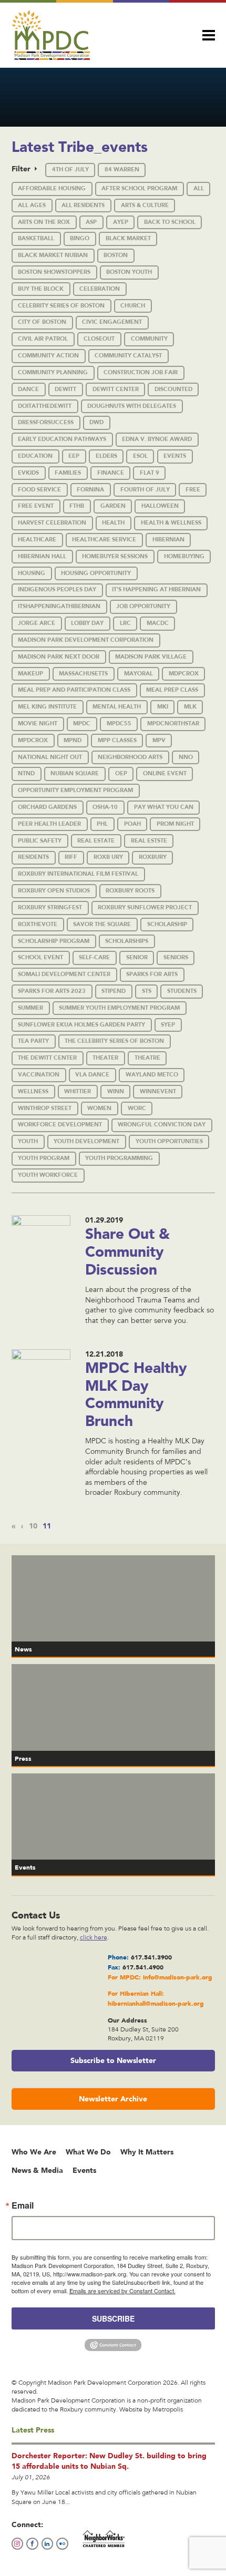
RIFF (71, 857)
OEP (121, 773)
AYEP (121, 222)
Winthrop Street (45, 1108)
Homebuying (184, 556)
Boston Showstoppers (54, 272)
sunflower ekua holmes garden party (81, 1025)
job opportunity (143, 606)
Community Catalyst (128, 356)
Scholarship (167, 924)
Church (133, 306)
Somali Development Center (64, 974)
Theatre (147, 1058)
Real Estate (96, 841)
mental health (117, 707)
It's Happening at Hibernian (156, 589)
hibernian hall (42, 556)
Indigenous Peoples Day (57, 589)
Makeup (30, 674)
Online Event (165, 773)
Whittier (78, 1091)
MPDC (82, 723)
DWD (96, 422)
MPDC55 (119, 723)
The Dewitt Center (47, 1058)
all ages (32, 205)
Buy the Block (41, 289)
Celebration (100, 289)
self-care (94, 957)
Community (149, 339)
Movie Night (38, 723)
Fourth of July (145, 490)
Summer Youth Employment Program (119, 1008)
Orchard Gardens (47, 807)
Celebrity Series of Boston (61, 306)
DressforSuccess (46, 422)
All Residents (83, 205)
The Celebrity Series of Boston (114, 1041)
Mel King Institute (47, 707)
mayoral (138, 674)
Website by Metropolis (151, 2410)
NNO (186, 757)
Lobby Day (87, 623)
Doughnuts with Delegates (132, 406)
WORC (137, 1108)
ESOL (140, 456)
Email (23, 2205)
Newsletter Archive (113, 2099)
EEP (74, 456)
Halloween (160, 506)
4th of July (70, 170)
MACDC (158, 623)
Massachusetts (83, 674)
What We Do (88, 2152)
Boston (116, 255)
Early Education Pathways (62, 439)
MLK (190, 707)
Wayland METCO (152, 1075)
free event (36, 506)
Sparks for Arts (152, 974)
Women (99, 1108)
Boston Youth (129, 272)
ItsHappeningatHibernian (59, 606)
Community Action (48, 356)
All (199, 188)
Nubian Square (75, 773)
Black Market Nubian (53, 255)
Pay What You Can (164, 807)
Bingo (80, 238)
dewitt (65, 389)
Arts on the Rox (44, 222)
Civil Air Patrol (43, 339)
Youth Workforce (48, 1175)
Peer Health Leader (49, 824)
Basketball (36, 238)
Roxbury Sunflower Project (145, 907)
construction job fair (141, 372)
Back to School (170, 222)
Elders (106, 456)
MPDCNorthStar (173, 723)
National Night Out (50, 757)
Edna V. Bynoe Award (157, 439)
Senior (137, 957)
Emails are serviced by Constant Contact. (122, 2291)
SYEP (168, 1025)
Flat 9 (150, 473)
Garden (113, 506)
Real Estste (149, 841)
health (113, 523)
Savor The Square (102, 924)
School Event (40, 957)
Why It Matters (147, 2152)
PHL (102, 824)
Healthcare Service (104, 540)
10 (33, 1526)
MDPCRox (184, 674)
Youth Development (86, 1141)
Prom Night (175, 824)
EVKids (28, 473)
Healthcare (37, 540)
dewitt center (116, 389)
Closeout (99, 339)
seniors (176, 957)
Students (182, 991)
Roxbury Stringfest (50, 907)
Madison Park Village (151, 657)
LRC (125, 623)
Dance (28, 389)
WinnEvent (158, 1091)
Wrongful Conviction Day (162, 1125)
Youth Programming (119, 1158)
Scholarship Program (54, 941)
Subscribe (113, 2318)
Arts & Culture (145, 205)
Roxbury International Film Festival (78, 874)
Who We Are (34, 2152)
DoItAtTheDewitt (45, 406)
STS (147, 991)
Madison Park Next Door (59, 657)
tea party (33, 1041)
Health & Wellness (171, 523)
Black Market (128, 238)
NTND (26, 773)
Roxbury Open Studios (54, 891)
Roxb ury (108, 857)
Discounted (173, 389)
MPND (73, 740)
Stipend (114, 991)
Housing (32, 573)
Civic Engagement (112, 322)
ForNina (90, 490)
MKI (163, 707)
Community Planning (53, 372)
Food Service (39, 490)
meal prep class (172, 690)
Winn (116, 1091)
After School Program (139, 188)
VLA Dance (92, 1075)
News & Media (37, 2170)
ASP (91, 222)
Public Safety (40, 841)
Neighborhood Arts (130, 757)
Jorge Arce (37, 623)
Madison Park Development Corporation (86, 640)
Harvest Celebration (52, 523)
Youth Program (44, 1158)
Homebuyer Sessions (115, 556)
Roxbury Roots (130, 891)
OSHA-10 (105, 807)
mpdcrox (33, 740)
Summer (30, 1008)
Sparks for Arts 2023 (52, 991)
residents (33, 857)
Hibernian (168, 540)
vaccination (39, 1075)
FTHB (77, 506)
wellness (33, 1091)
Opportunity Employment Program (75, 790)
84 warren (122, 170)
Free (193, 490)
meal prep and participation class (74, 690)
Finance (111, 473)
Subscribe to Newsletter (113, 2060)
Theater (105, 1058)
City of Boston (42, 322)
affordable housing (52, 188)
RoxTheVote (38, 924)
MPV (159, 740)
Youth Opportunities (169, 1141)
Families (68, 473)
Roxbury (153, 857)
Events (175, 456)
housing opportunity (96, 573)
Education (35, 456)
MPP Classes (117, 740)
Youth (28, 1141)
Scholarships (127, 941)
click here (94, 1938)
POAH (132, 824)
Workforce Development (60, 1125)
